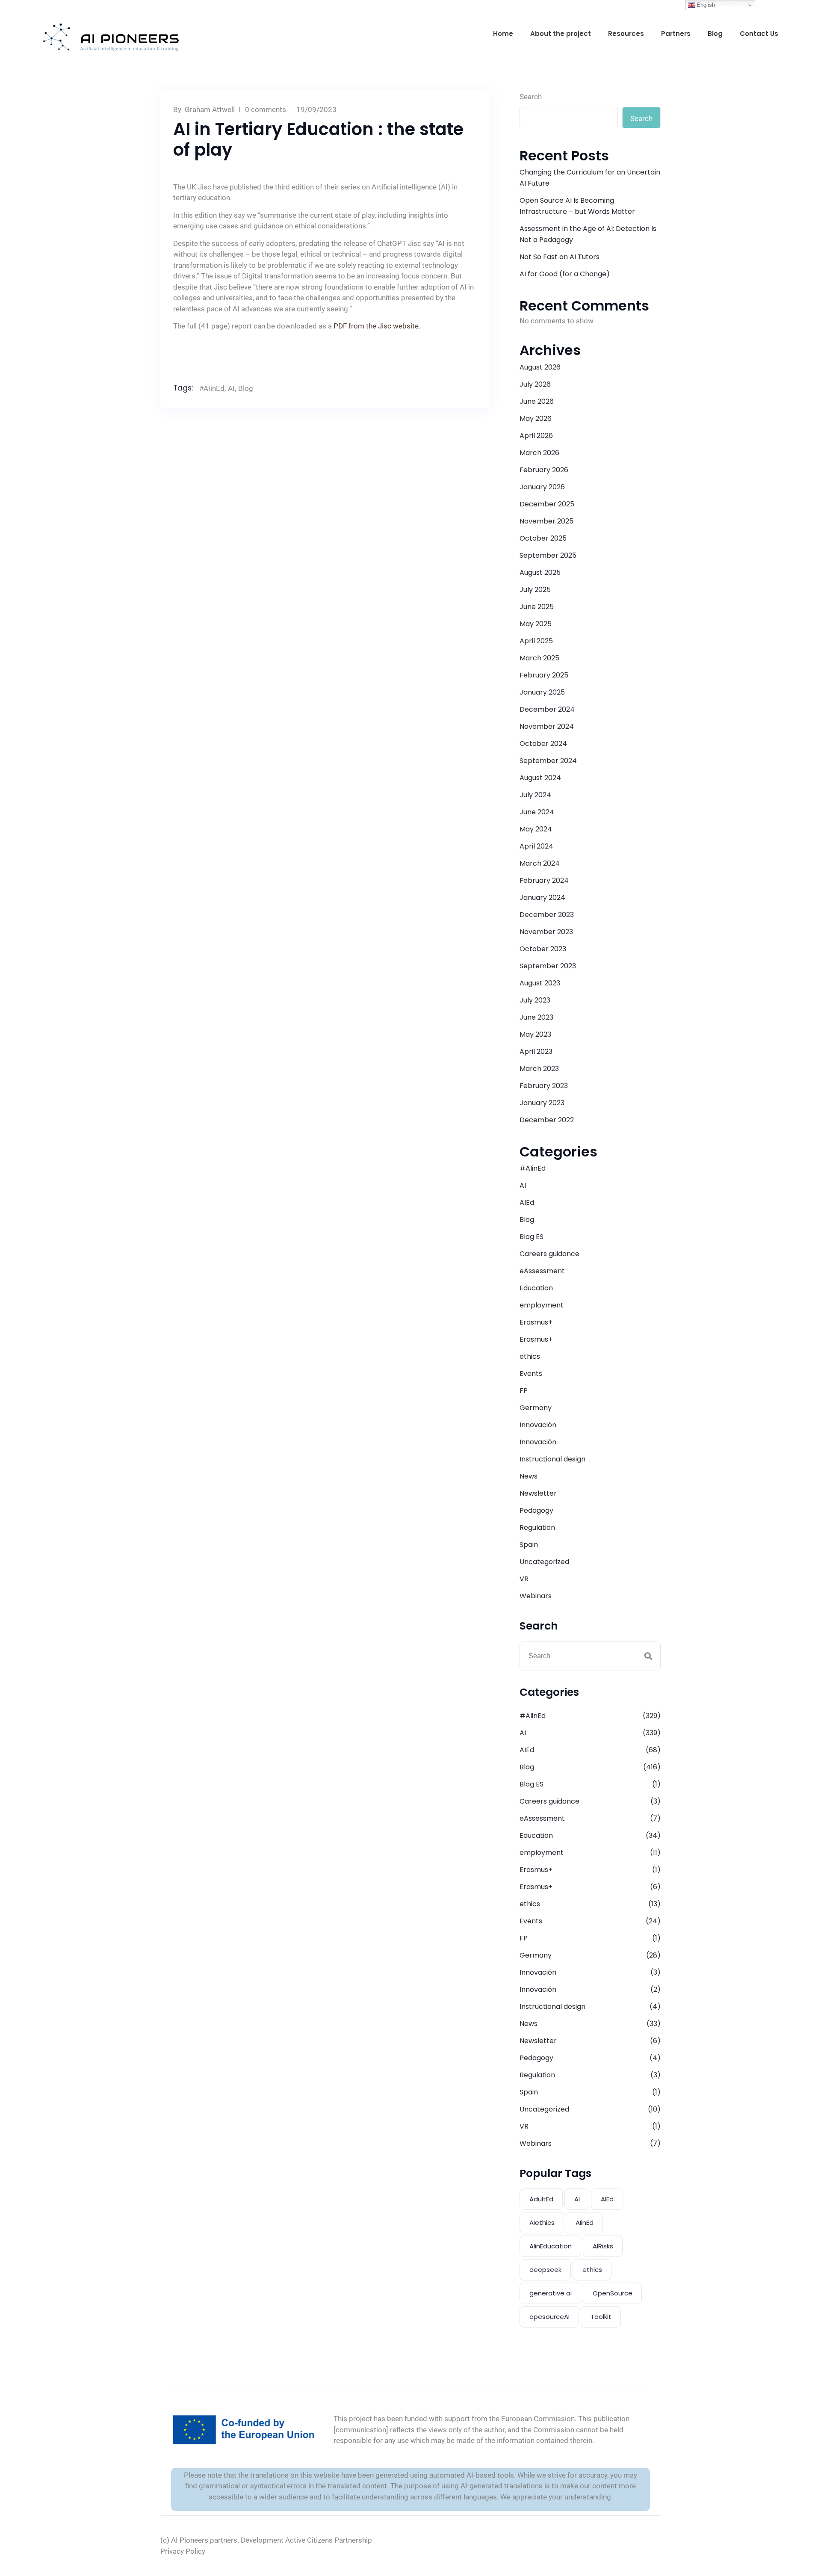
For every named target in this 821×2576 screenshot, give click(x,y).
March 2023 (539, 1069)
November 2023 (546, 932)
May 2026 (536, 418)
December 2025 (547, 504)
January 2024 (542, 898)
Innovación (538, 1425)
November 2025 (546, 521)
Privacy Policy (183, 2551)
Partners (676, 34)
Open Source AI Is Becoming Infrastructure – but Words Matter (577, 206)
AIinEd (585, 2223)
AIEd (527, 1202)
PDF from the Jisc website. (377, 326)
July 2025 (535, 590)
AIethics (542, 2223)
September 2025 (548, 555)
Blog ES (532, 1237)
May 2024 (536, 829)
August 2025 (540, 572)
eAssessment (542, 1271)
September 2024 (548, 761)
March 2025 (539, 658)
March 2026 (539, 453)
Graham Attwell (210, 109)
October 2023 (543, 949)
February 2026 (544, 470)
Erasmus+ (536, 1322)
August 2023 (540, 983)
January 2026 (542, 487)
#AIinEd (212, 388)
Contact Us (759, 34)
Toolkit (601, 2317)
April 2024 (536, 846)
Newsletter (538, 1493)
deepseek (545, 2270)
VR (524, 1579)
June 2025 (537, 607)
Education (536, 1288)
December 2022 (547, 1120)
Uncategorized (544, 1562)
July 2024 (535, 795)
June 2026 (537, 401)
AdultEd (541, 2199)
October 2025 (543, 538)
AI (231, 388)
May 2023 (535, 1034)
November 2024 (547, 726)
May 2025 (536, 624)
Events (531, 1374)
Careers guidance (549, 1254)
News (529, 1476)
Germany (536, 1408)
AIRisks (603, 2246)
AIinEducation (551, 2246)
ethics (530, 1356)
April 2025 (536, 641)
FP (524, 1391)
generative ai (551, 2293)
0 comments (266, 109)
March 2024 (540, 863)
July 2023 (535, 1000)
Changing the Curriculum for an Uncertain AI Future (590, 178)
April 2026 (536, 436)
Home (503, 34)
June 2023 (536, 1017)
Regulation (537, 1528)
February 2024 (544, 880)
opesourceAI (549, 2317)
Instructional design (552, 1459)
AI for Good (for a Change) (565, 274)
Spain (529, 1545)
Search (531, 97)
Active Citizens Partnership (329, 2540)
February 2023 (544, 1086)
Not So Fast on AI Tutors (560, 257)
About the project (561, 34)
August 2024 (540, 778)
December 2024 (547, 709)
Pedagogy (536, 1510)
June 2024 (537, 812)
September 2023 (548, 966)
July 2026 (535, 384)
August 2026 (540, 367)
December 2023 (547, 915)
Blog (715, 34)
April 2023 (536, 1051)
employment (542, 1305)
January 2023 (542, 1103)
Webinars (536, 1596)
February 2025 (544, 675)
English (705, 5)
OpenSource (613, 2293)
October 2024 (543, 744)
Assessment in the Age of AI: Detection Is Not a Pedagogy (588, 234)
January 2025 (542, 692)
